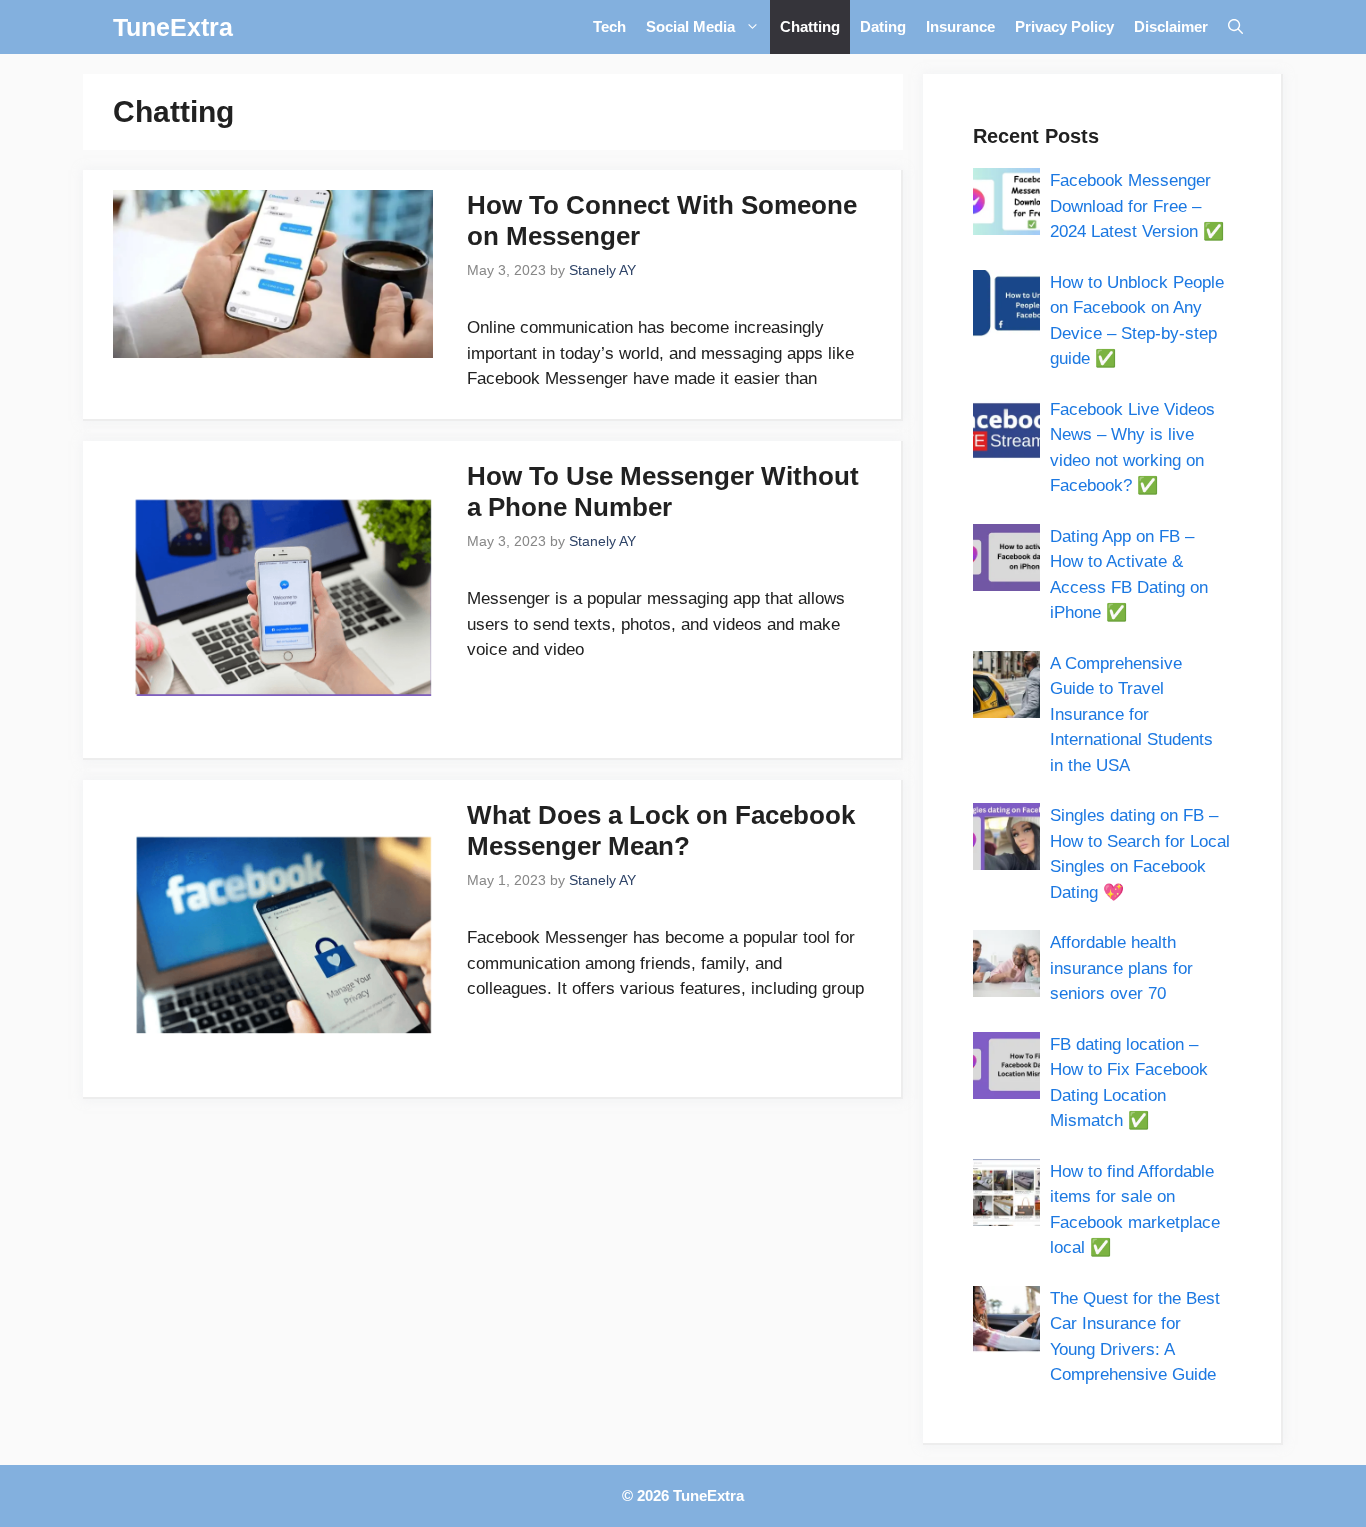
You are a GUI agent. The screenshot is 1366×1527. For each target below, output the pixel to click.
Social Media (690, 26)
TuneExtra (173, 27)
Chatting (810, 26)
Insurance (960, 26)
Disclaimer (1171, 26)
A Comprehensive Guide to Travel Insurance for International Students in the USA (1131, 714)
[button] (1235, 27)
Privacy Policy (1064, 26)
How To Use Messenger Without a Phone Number (663, 491)
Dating (883, 26)
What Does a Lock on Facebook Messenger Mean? (661, 830)
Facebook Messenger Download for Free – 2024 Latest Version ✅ (1137, 206)
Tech (609, 26)
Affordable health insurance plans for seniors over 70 (1121, 968)
